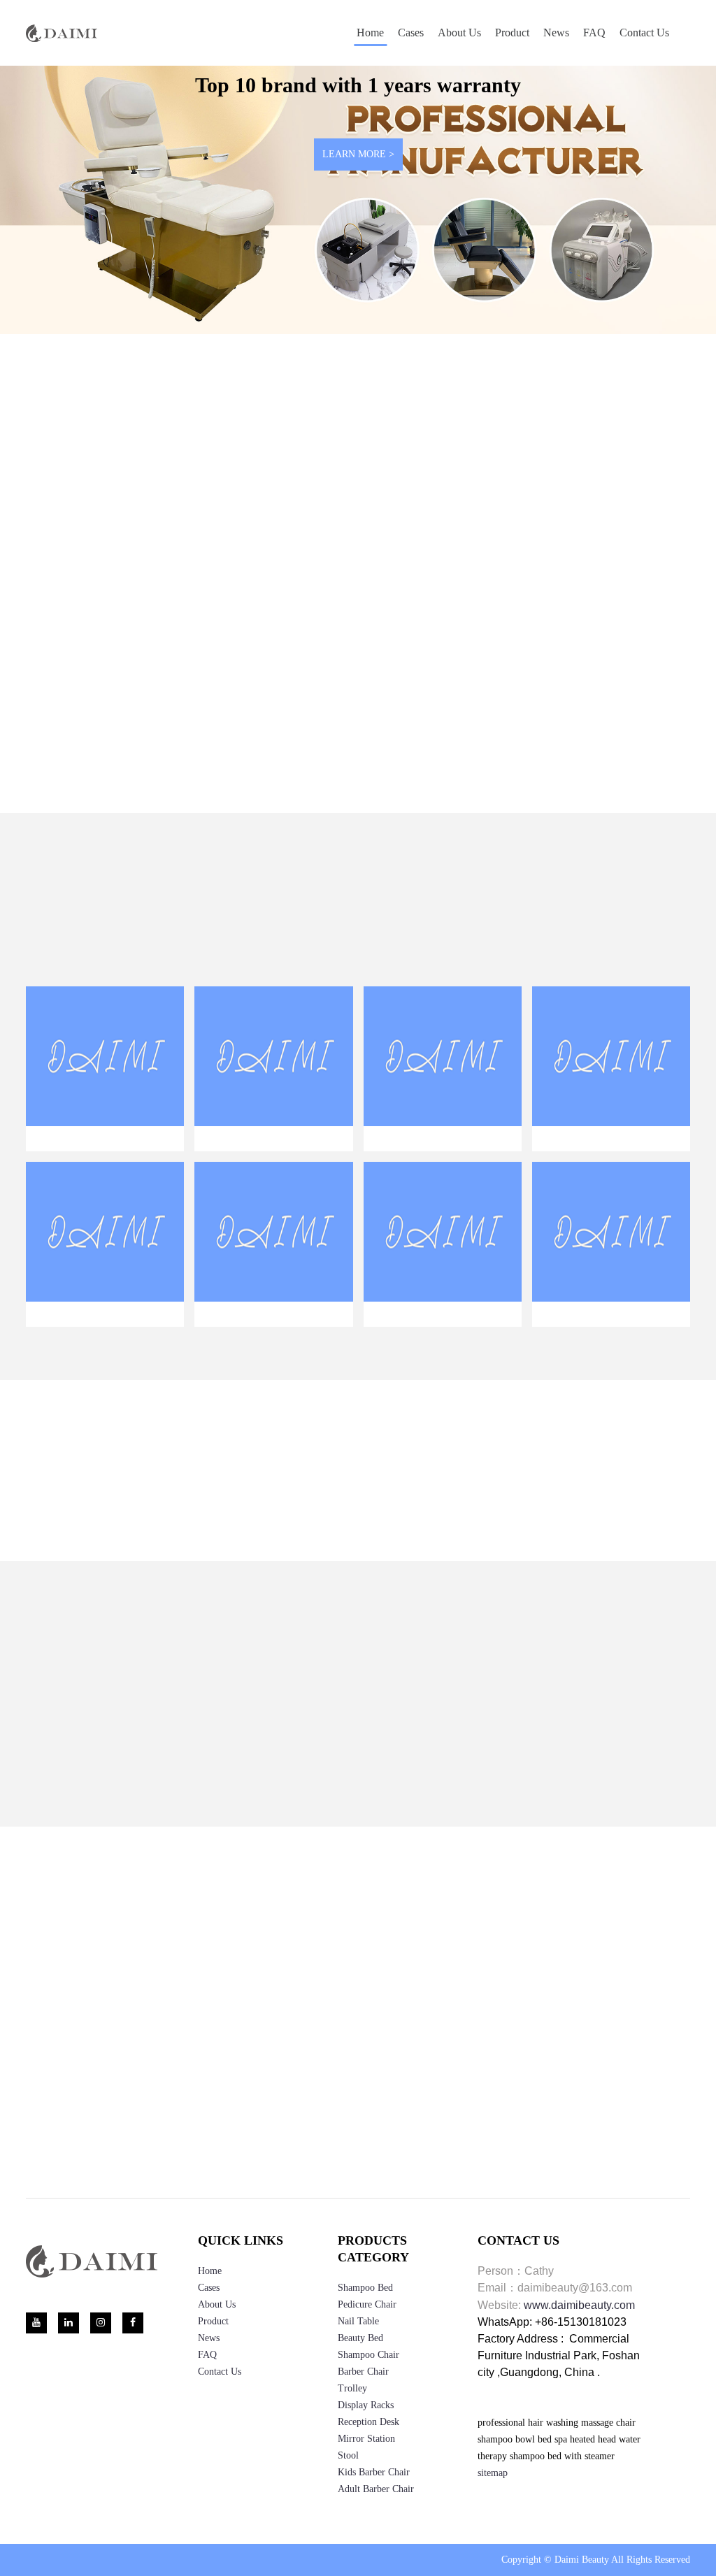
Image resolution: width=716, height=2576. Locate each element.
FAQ (594, 33)
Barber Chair (363, 2411)
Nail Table (358, 2360)
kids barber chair (374, 2511)
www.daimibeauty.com (579, 2344)
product (512, 33)
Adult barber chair (376, 2528)
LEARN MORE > (358, 154)
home (210, 2310)
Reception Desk (368, 2461)
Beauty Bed (360, 2377)
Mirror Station (366, 2478)
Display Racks (366, 2444)
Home (370, 33)
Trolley (352, 2427)
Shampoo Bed (365, 2327)
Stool (348, 2495)
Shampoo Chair (368, 2394)
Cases (411, 33)
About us (459, 33)
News (556, 33)
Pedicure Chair (367, 2344)
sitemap (493, 2512)
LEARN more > (143, 725)
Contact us (644, 33)
